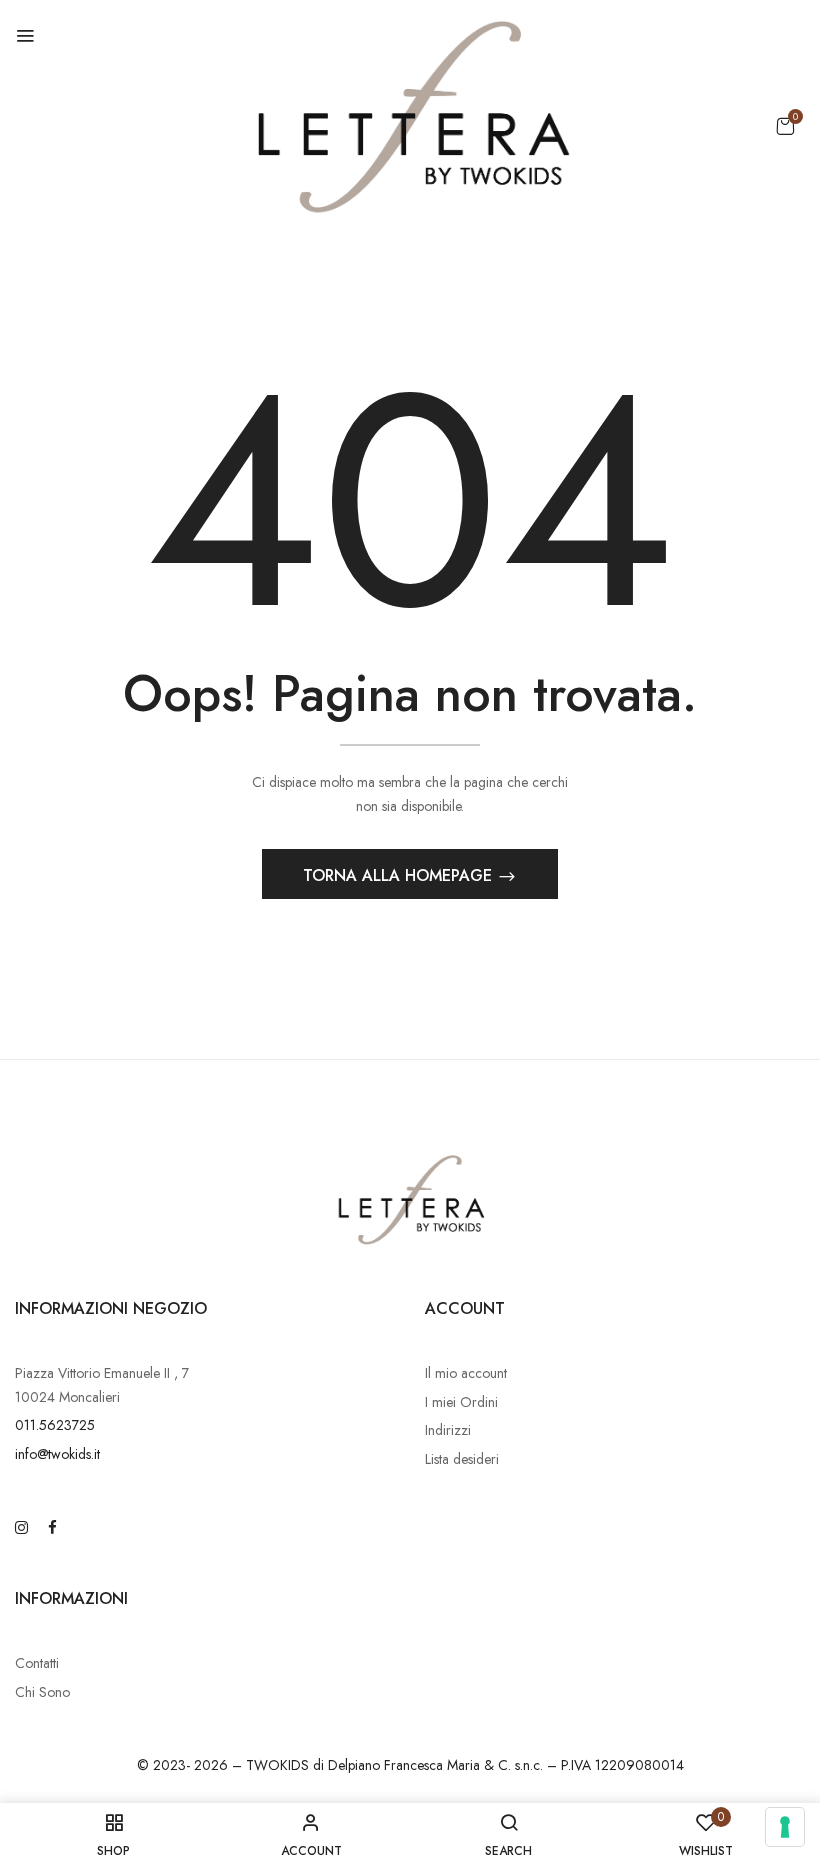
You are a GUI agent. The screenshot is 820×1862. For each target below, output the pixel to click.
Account (465, 1308)
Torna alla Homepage (400, 875)
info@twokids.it (57, 1454)
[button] (785, 126)
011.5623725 (55, 1425)
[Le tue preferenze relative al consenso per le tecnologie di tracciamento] (785, 1827)
